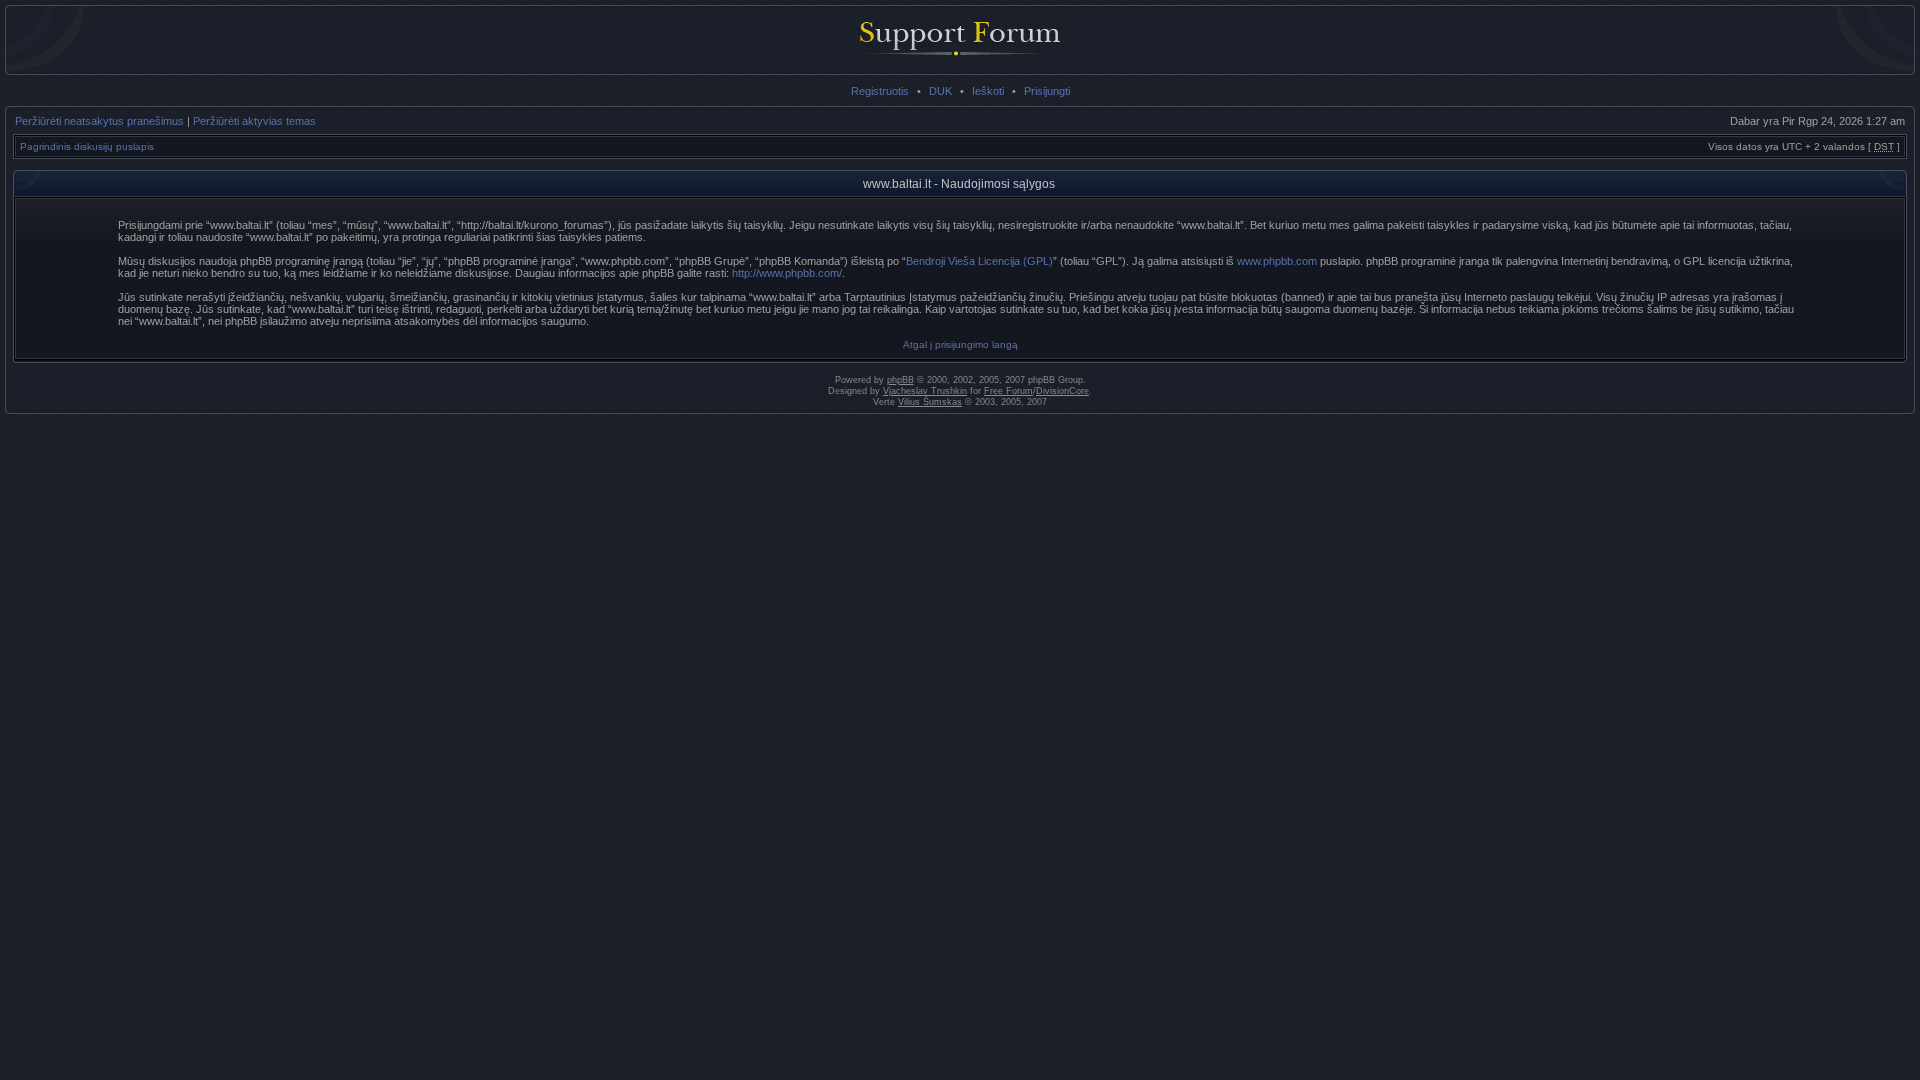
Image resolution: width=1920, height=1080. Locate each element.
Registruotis (880, 91)
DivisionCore (1062, 391)
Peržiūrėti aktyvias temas (254, 121)
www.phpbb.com (1277, 261)
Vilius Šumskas (930, 402)
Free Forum (1008, 391)
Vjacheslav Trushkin (925, 391)
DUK (940, 91)
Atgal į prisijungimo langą (960, 344)
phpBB (900, 380)
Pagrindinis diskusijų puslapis (87, 146)
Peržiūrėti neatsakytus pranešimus (99, 121)
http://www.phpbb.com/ (787, 273)
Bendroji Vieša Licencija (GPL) (979, 261)
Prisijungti (1047, 91)
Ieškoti (988, 91)
